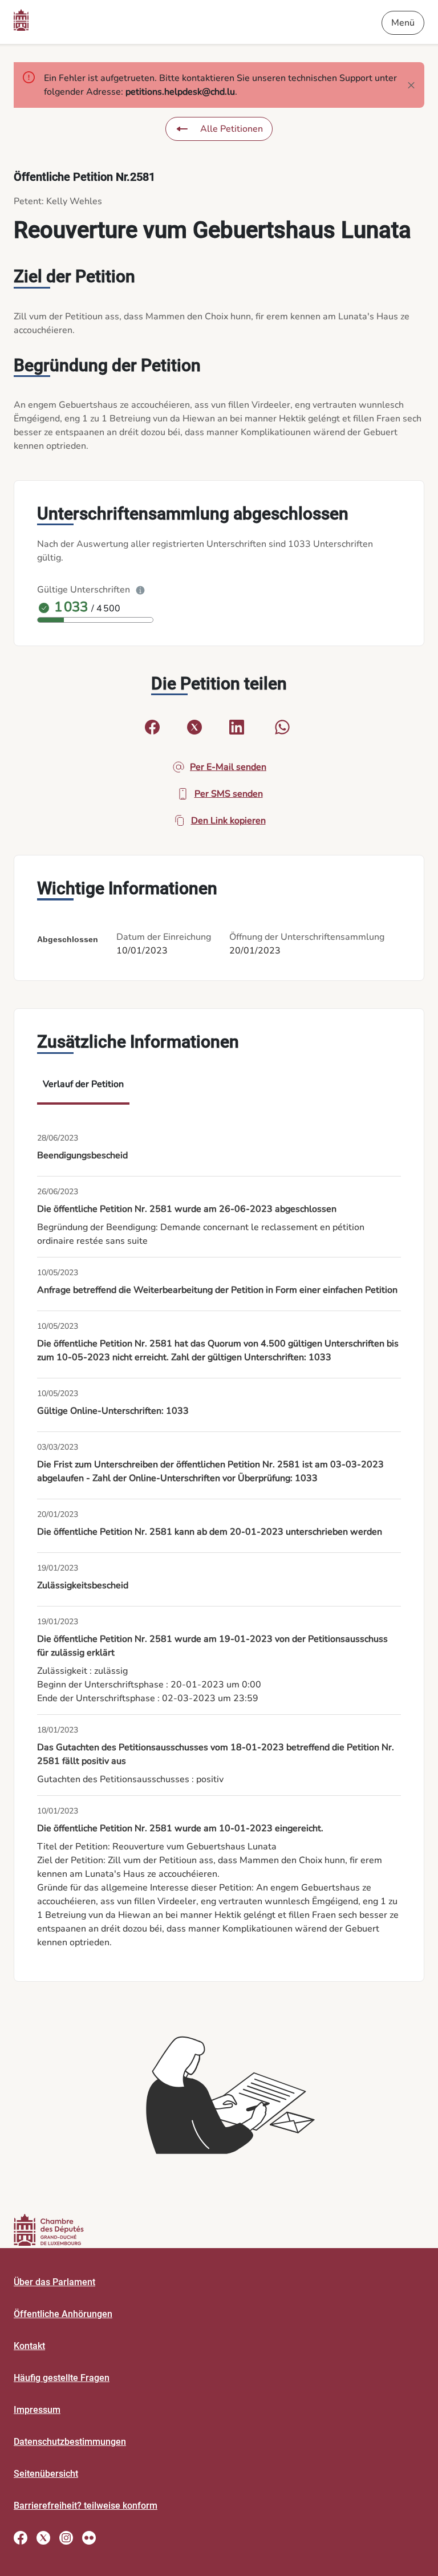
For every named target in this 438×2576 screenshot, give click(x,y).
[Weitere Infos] (140, 590)
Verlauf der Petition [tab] (83, 1084)
